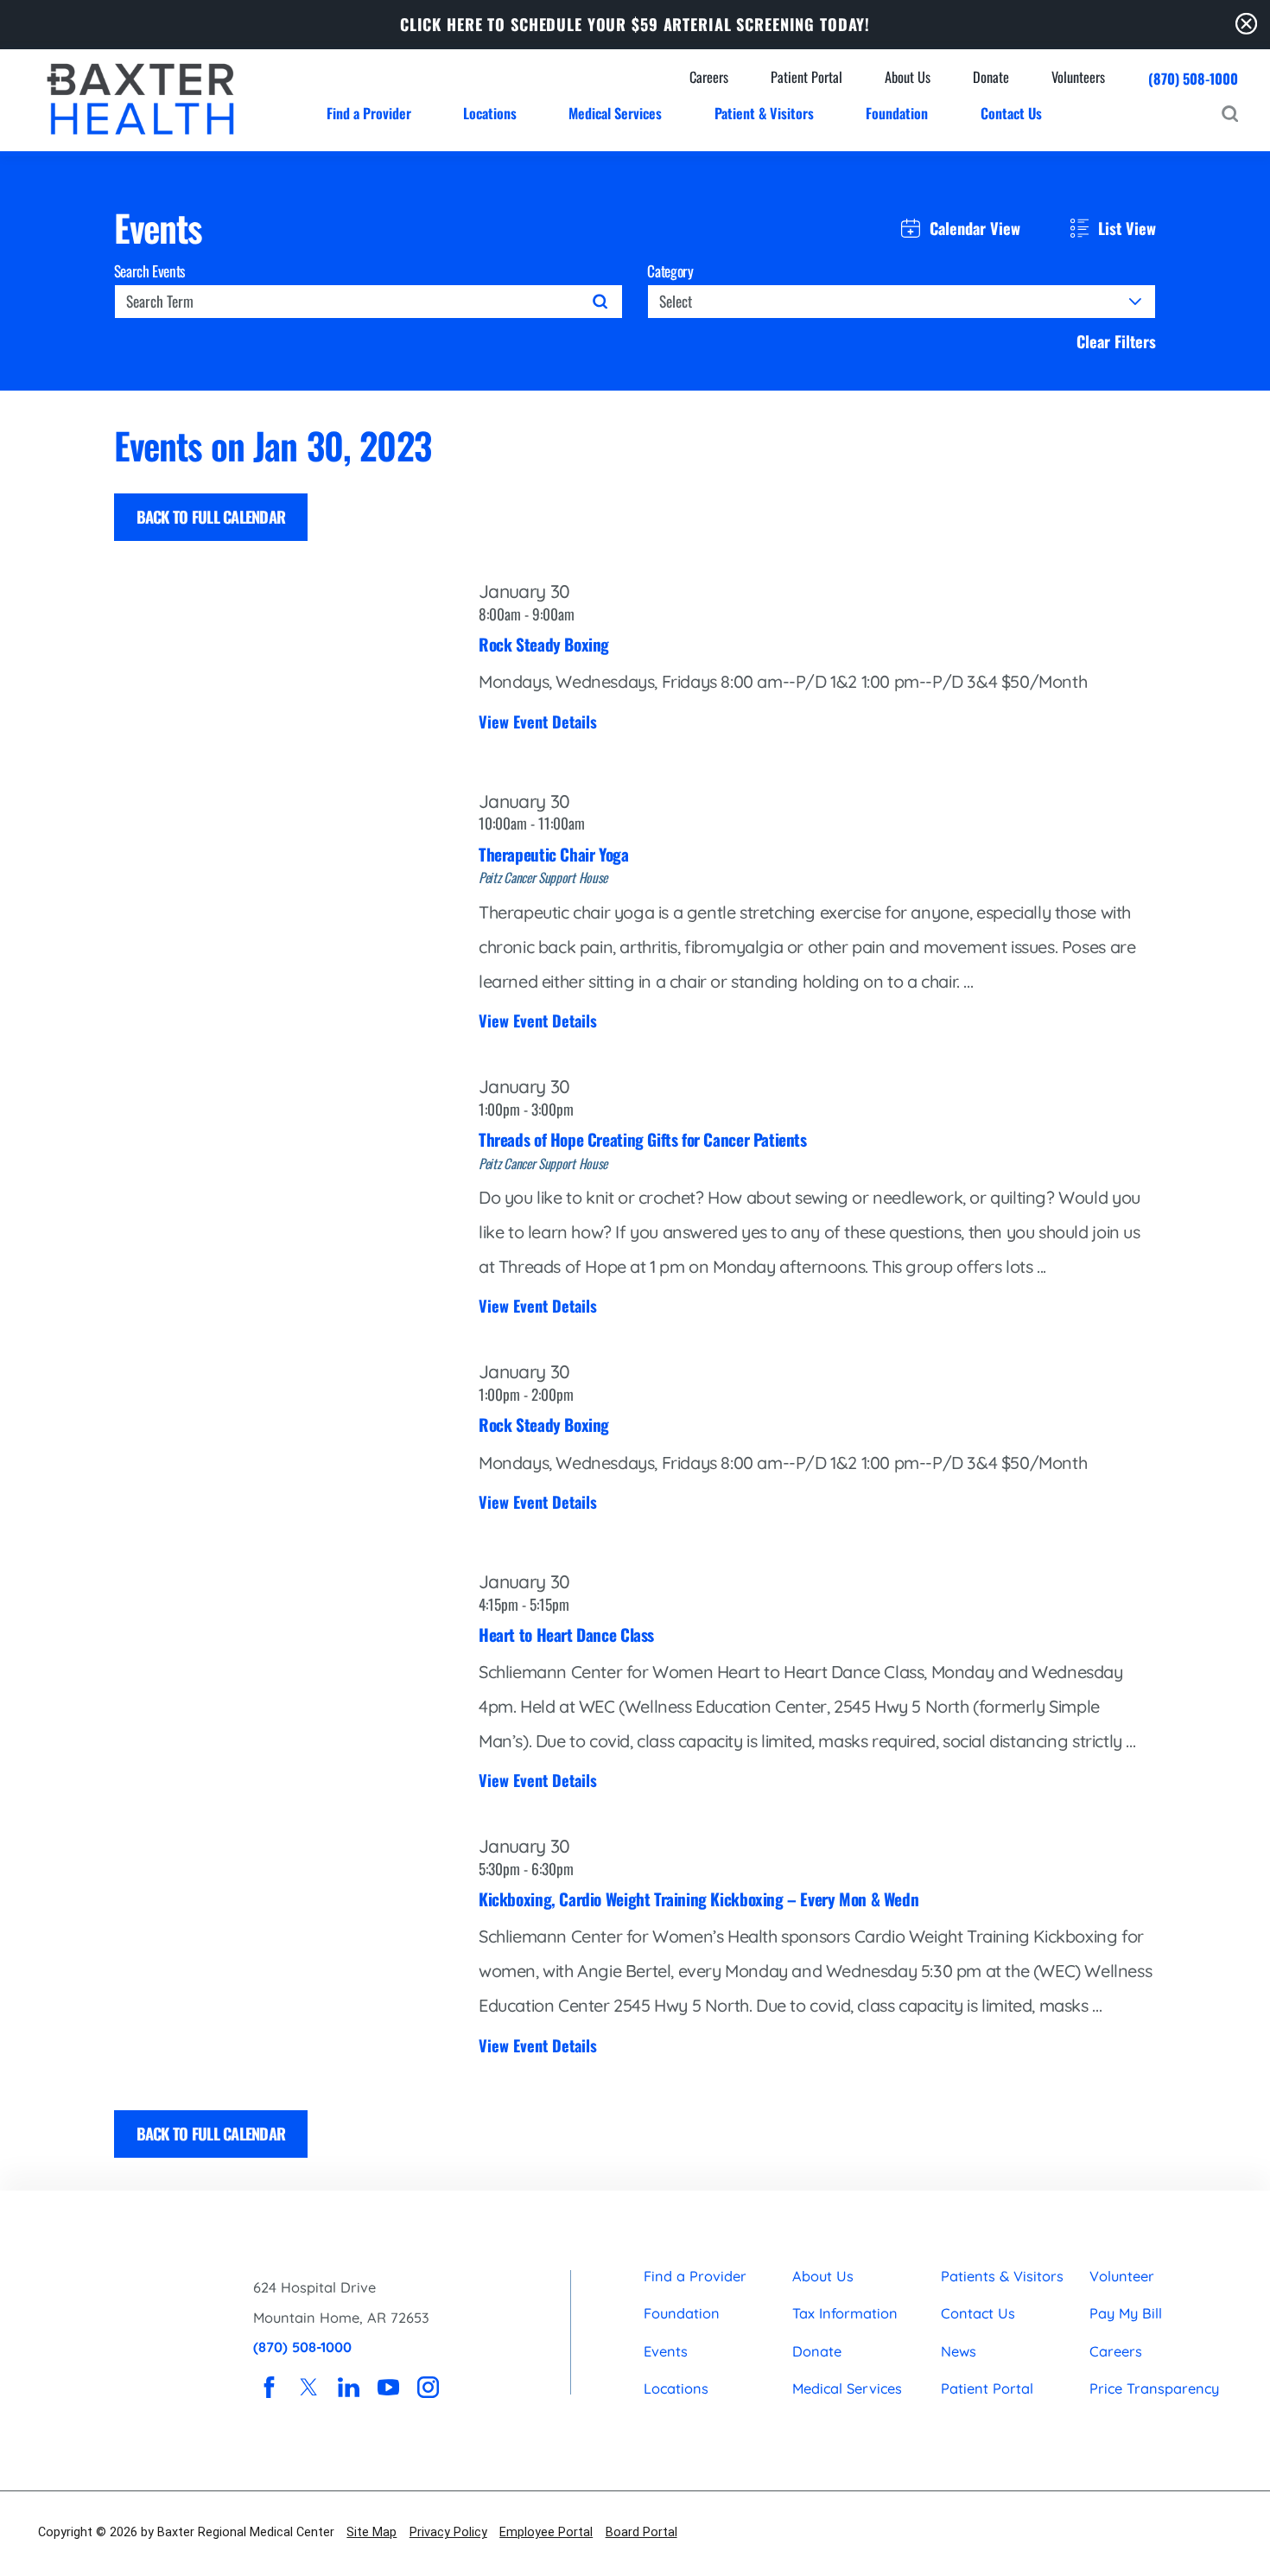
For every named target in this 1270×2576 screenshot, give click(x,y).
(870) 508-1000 (1193, 79)
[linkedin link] (349, 2387)
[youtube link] (388, 2387)
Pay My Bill (1126, 2313)
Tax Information (845, 2313)
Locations (676, 2388)
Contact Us (978, 2313)
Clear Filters (1116, 341)
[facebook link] (269, 2387)
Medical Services (847, 2388)
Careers (1116, 2351)
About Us (823, 2276)
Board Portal (641, 2532)
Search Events (150, 271)
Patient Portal (987, 2388)
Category (670, 271)
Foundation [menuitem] (897, 113)
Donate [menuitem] (991, 77)
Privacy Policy (448, 2532)
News (959, 2351)
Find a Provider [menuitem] (369, 113)
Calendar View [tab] (975, 228)
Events (666, 2351)
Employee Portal (546, 2532)
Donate (817, 2351)
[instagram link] (428, 2387)
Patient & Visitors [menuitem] (764, 113)
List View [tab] (1127, 228)
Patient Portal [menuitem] (806, 77)
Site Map (371, 2532)
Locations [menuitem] (490, 113)
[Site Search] (1230, 114)
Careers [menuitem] (709, 77)
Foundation (682, 2313)
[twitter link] (309, 2387)
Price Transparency (1154, 2388)
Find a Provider (695, 2276)
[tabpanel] (635, 1291)
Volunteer (1122, 2276)
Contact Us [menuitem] (1011, 113)
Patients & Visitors (1002, 2276)
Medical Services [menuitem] (615, 113)
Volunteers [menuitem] (1078, 77)
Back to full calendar (211, 516)
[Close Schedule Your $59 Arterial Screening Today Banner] (1246, 24)
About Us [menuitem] (908, 77)
